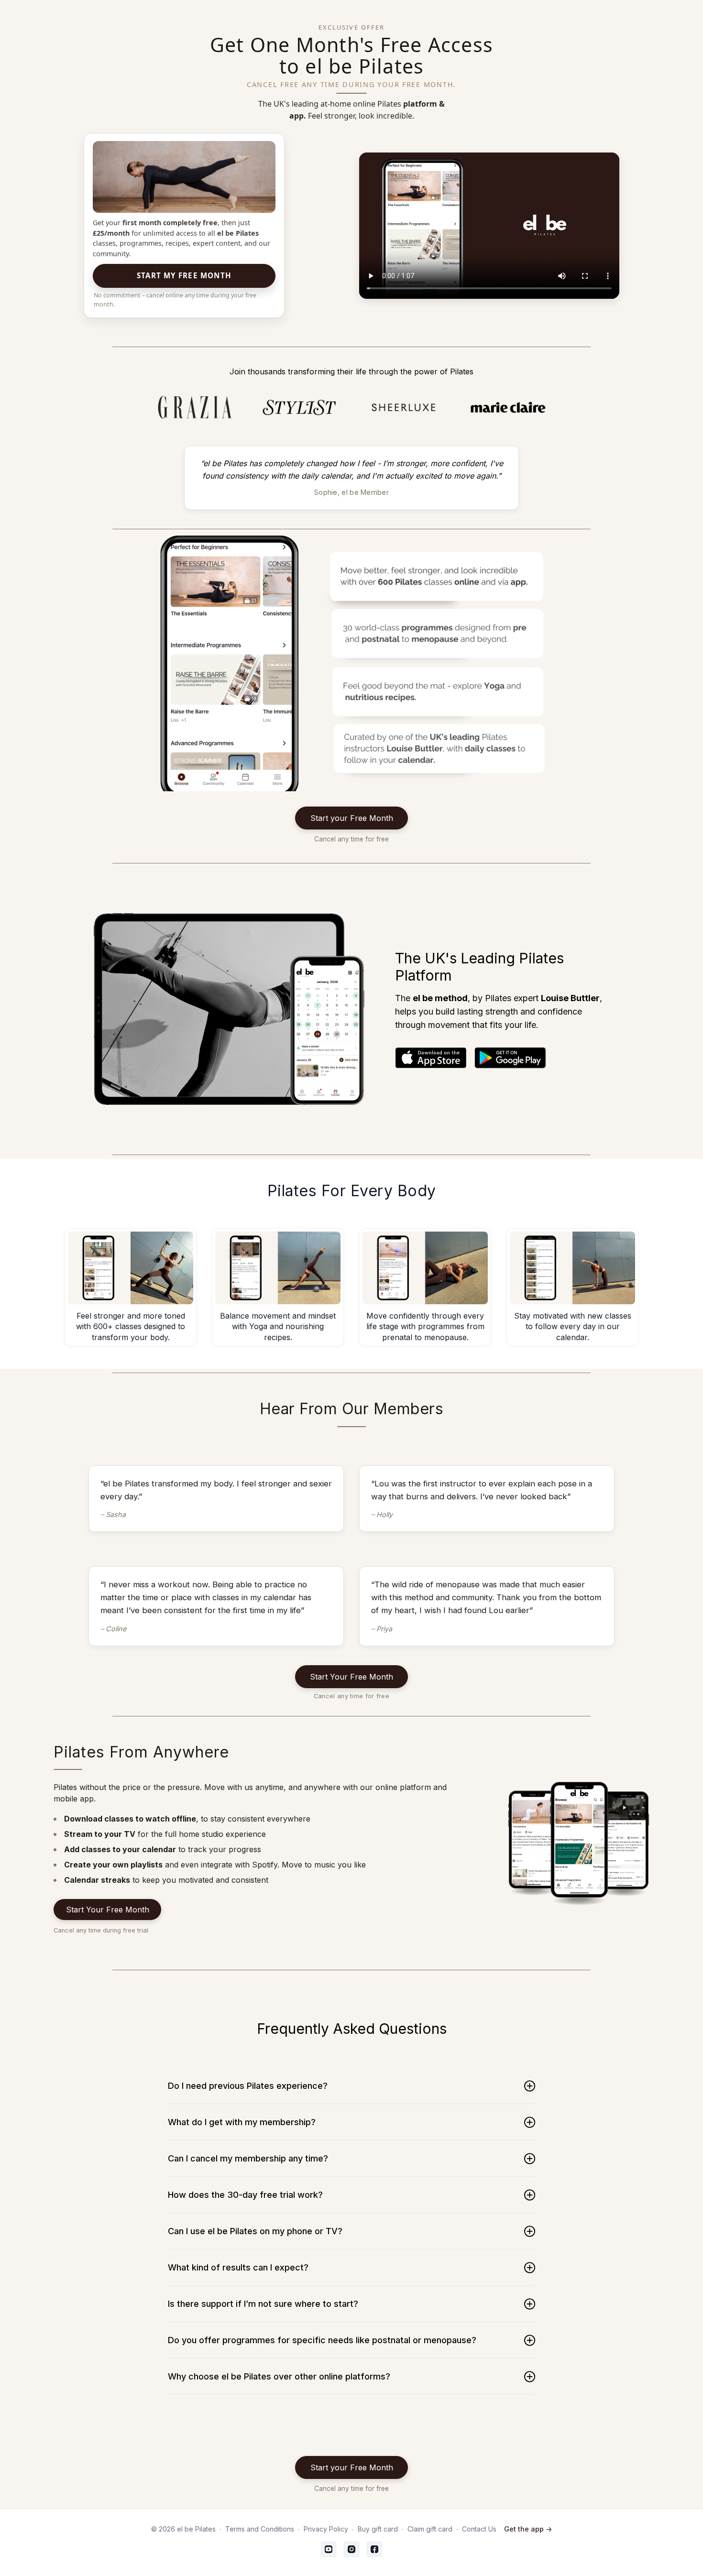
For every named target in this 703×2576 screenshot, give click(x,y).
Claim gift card (430, 2529)
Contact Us (479, 2529)
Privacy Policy (326, 2529)
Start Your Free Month (351, 1677)
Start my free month (184, 275)
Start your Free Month (352, 818)
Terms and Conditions (260, 2529)
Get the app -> (528, 2529)
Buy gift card (378, 2529)
